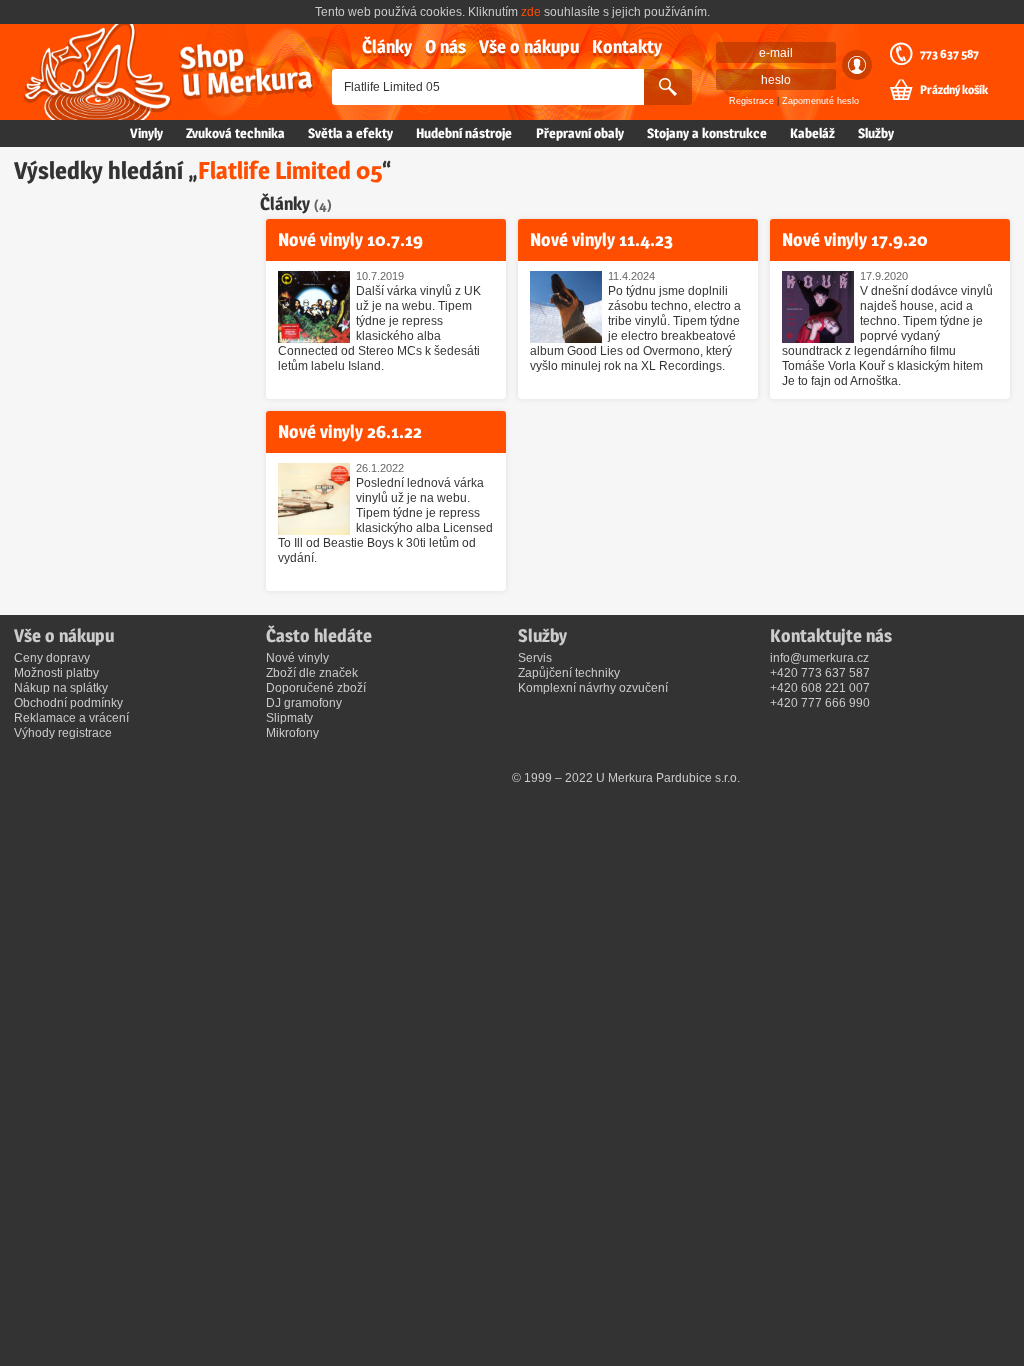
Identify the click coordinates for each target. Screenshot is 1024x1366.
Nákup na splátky (61, 688)
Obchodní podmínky (68, 703)
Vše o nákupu (529, 46)
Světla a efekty (350, 133)
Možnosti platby (56, 673)
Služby (876, 133)
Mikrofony (292, 733)
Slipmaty (289, 718)
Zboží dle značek (312, 673)
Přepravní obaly (580, 133)
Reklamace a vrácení (71, 718)
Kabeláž (812, 133)
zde (531, 12)
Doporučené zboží (316, 688)
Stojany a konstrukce (707, 133)
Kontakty (627, 46)
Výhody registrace (63, 733)
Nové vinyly (297, 658)
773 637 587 (949, 54)
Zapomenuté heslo (820, 101)
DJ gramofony (304, 703)
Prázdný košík (954, 90)
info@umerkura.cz (819, 658)
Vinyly (146, 133)
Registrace (751, 101)
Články (387, 46)
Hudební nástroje (464, 133)
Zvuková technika (235, 133)
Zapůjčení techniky (569, 673)
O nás (445, 46)
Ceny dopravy (52, 658)
